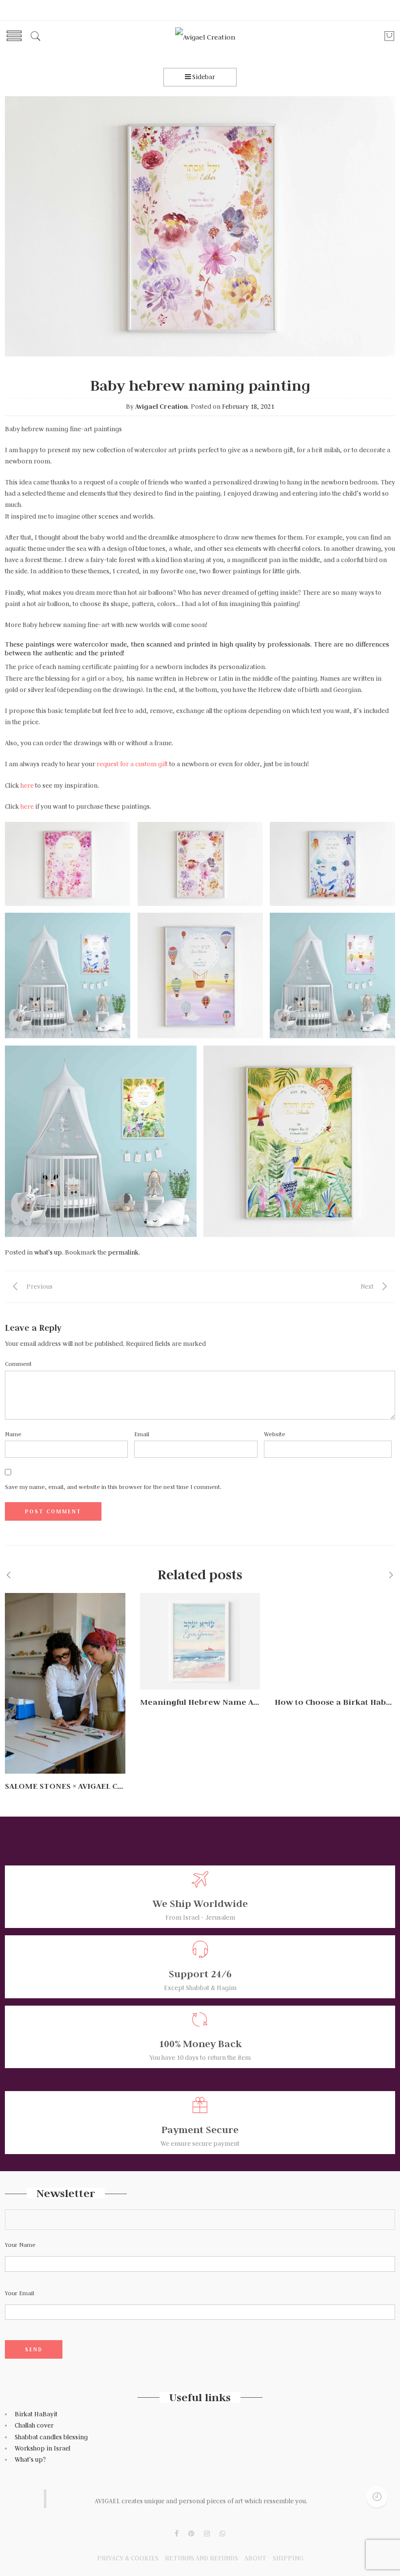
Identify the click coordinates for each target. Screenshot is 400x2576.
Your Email (20, 2293)
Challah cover (34, 2425)
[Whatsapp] (222, 2534)
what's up (48, 1252)
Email (142, 1434)
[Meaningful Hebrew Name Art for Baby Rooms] (200, 1641)
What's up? (30, 2460)
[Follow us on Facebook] (177, 2534)
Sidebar (203, 77)
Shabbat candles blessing (51, 2437)
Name (13, 1434)
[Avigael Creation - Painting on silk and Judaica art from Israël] (205, 37)
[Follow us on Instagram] (207, 2534)
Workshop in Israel (43, 2448)
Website (275, 1434)
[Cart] (389, 40)
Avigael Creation (161, 407)
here (28, 785)
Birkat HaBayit (36, 2414)
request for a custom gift (132, 764)
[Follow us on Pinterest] (191, 2534)
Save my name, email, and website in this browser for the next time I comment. (113, 1487)
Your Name (20, 2245)
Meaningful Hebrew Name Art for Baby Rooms (233, 1702)
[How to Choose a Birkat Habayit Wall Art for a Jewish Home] (335, 1641)
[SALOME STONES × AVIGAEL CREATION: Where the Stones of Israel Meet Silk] (65, 1683)
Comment (18, 1364)
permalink (123, 1252)
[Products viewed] (377, 2497)
